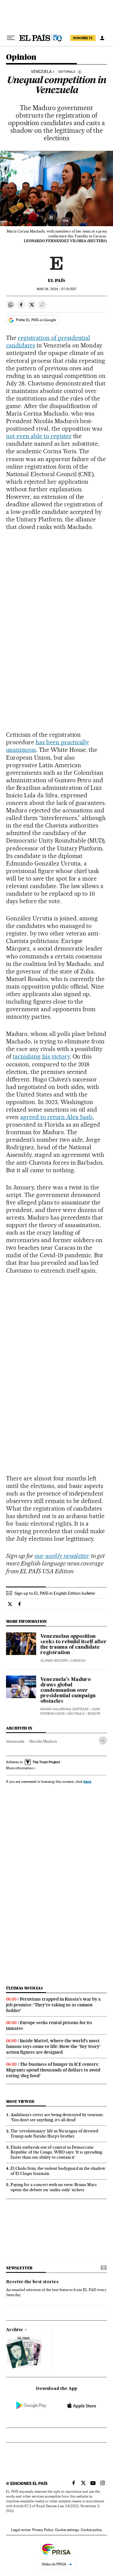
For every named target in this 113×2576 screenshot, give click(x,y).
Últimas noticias (24, 1988)
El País (56, 280)
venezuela (41, 72)
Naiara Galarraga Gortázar (64, 1709)
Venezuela (15, 1741)
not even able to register (39, 436)
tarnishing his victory (41, 1056)
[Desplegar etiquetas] (103, 1741)
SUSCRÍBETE (83, 38)
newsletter (19, 2268)
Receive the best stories (32, 2282)
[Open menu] (11, 38)
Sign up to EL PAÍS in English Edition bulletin (55, 1593)
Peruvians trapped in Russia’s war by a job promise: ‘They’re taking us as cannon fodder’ (53, 2005)
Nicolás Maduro (43, 1741)
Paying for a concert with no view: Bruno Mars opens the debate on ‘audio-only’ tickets (54, 2187)
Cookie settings (67, 2530)
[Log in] (102, 38)
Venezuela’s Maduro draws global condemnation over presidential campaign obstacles (68, 1691)
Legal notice (21, 2530)
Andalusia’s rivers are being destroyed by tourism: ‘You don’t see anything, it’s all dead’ (57, 2117)
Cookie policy (91, 2530)
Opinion (21, 57)
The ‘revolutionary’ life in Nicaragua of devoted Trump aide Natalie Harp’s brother (54, 2133)
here (87, 1782)
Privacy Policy (43, 2530)
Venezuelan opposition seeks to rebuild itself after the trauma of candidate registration (74, 1645)
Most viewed (20, 2101)
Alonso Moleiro (54, 1661)
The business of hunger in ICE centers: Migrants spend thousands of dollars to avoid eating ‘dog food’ (53, 2070)
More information (20, 1768)
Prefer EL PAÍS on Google (36, 320)
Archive (15, 2330)
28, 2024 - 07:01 (56, 289)
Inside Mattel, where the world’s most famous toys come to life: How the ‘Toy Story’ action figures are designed (53, 2046)
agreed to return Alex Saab (56, 1117)
